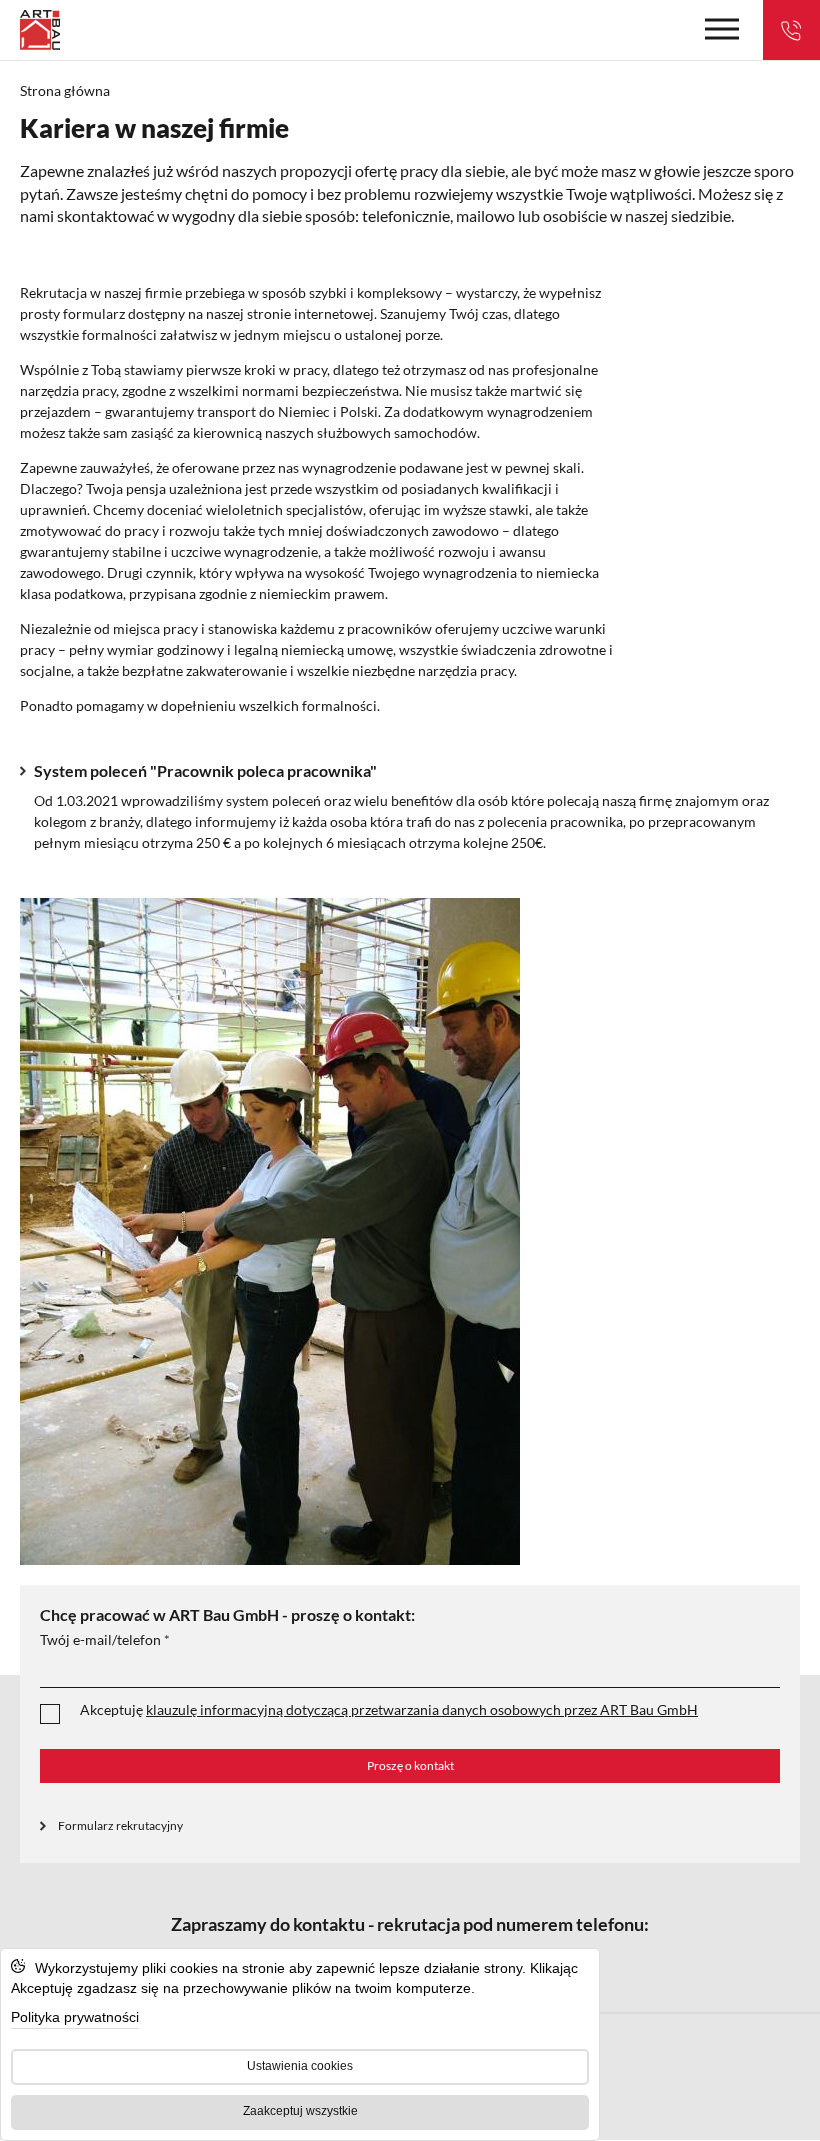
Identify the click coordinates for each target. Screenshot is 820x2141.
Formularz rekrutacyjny (120, 1825)
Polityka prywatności (75, 2017)
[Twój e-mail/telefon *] (410, 1668)
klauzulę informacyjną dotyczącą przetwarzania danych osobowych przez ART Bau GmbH (422, 1709)
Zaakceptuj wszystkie (300, 2111)
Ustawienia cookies (300, 2066)
